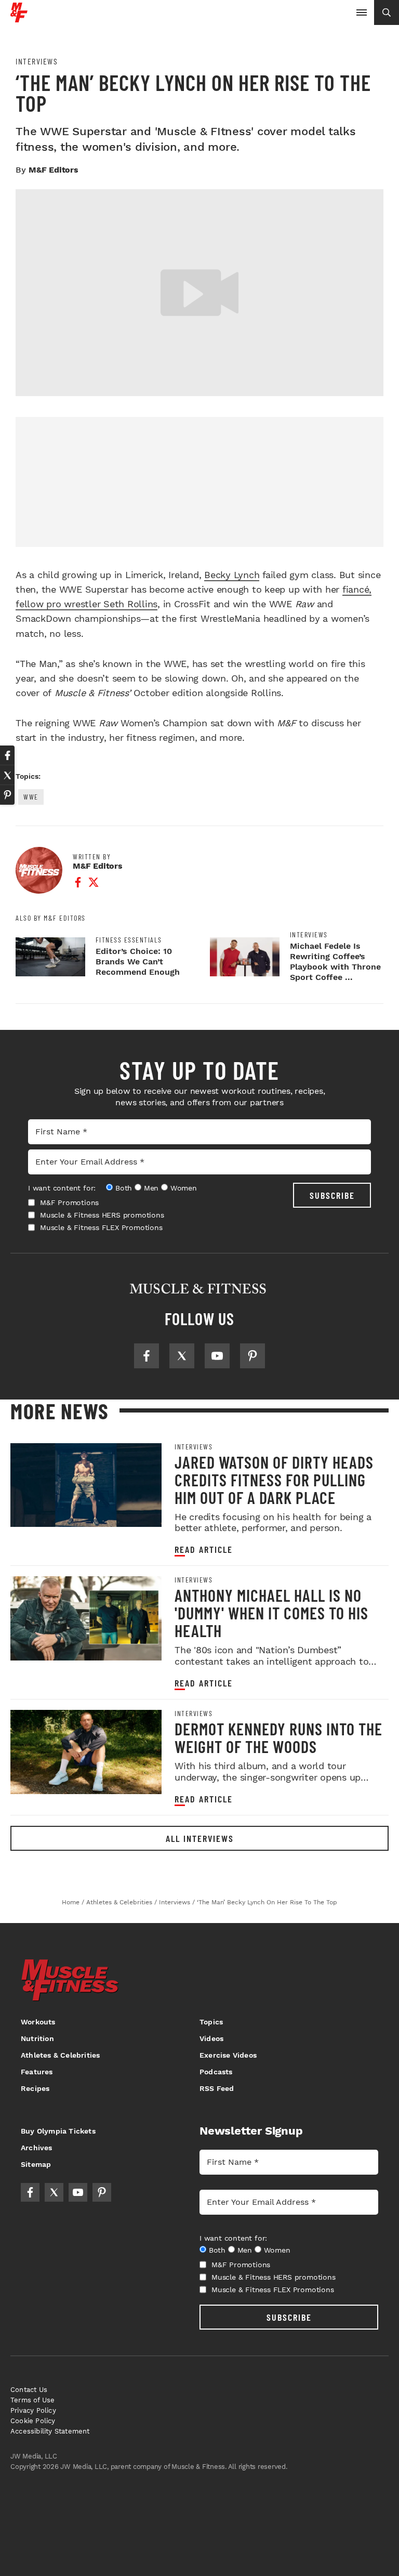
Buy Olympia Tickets (58, 2131)
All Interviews (200, 1838)
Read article (204, 1549)
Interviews (37, 61)
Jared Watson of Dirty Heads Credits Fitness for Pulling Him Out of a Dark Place (274, 1480)
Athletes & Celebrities (60, 2055)
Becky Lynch (232, 575)
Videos (211, 2038)
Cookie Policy (33, 2421)
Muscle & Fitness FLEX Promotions (101, 1227)
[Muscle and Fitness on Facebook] (147, 1356)
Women (184, 1188)
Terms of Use (32, 2400)
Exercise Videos (228, 2055)
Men (151, 1188)
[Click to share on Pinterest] (7, 795)
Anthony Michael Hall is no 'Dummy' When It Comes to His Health (271, 1613)
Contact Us (29, 2390)
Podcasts (216, 2072)
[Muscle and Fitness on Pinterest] (252, 1356)
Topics (211, 2022)
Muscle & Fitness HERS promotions (102, 1215)
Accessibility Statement (50, 2431)
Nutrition (37, 2038)
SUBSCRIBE (332, 1195)
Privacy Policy (33, 2410)
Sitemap (36, 2164)
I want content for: (62, 1188)
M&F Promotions (69, 1202)
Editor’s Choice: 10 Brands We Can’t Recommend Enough (138, 962)
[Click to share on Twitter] (7, 775)
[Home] (19, 18)
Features (37, 2072)
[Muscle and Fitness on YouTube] (217, 1356)
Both (124, 1188)
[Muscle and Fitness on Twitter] (182, 1356)
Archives (37, 2148)
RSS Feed (217, 2088)
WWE (31, 797)
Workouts (38, 2022)
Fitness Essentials (129, 940)
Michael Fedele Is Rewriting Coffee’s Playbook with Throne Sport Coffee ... (335, 962)
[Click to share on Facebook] (7, 755)
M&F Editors (54, 170)
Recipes (35, 2088)
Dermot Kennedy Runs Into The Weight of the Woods (278, 1737)
